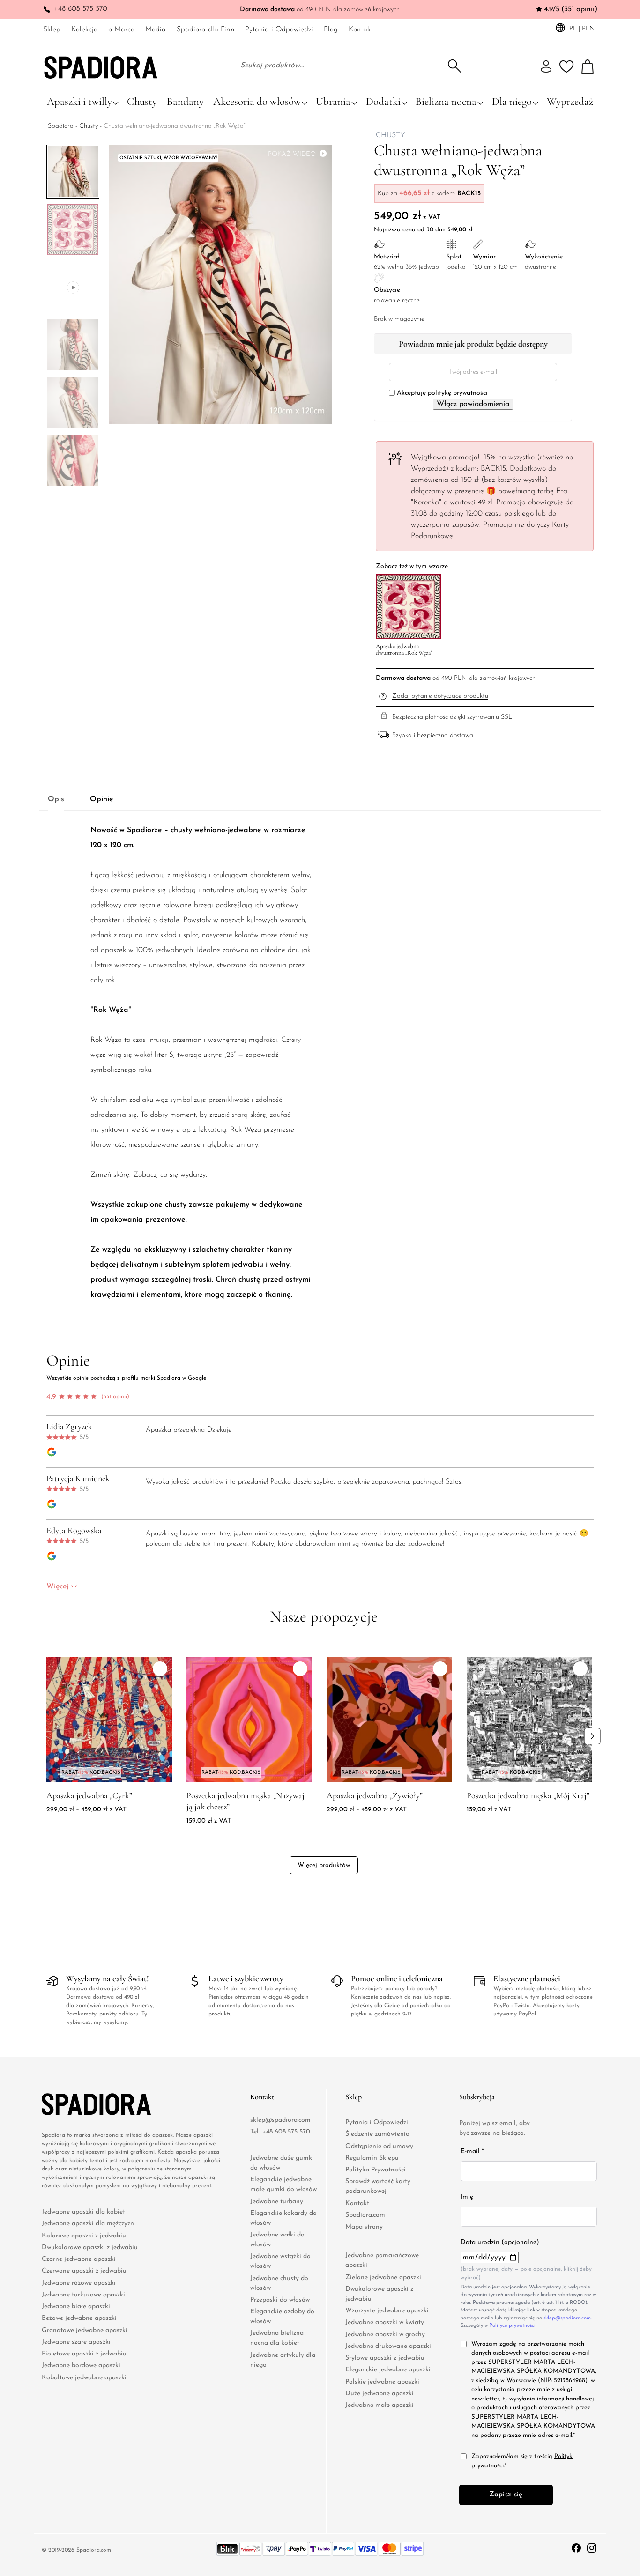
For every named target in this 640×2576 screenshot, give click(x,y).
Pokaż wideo (292, 154)
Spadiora (61, 126)
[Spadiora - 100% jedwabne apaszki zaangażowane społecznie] (80, 2104)
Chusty (89, 126)
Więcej (57, 1587)
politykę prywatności (458, 393)
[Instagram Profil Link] (592, 2547)
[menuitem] (52, 29)
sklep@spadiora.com (280, 2120)
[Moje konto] (546, 67)
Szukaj (454, 66)
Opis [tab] (56, 800)
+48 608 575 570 (81, 9)
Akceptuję (441, 393)
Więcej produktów (324, 1866)
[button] (63, 481)
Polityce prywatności (512, 2326)
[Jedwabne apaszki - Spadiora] (101, 66)
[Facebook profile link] (577, 2547)
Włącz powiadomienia (473, 404)
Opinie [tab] (102, 800)
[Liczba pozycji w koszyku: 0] (588, 67)
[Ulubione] (566, 67)
